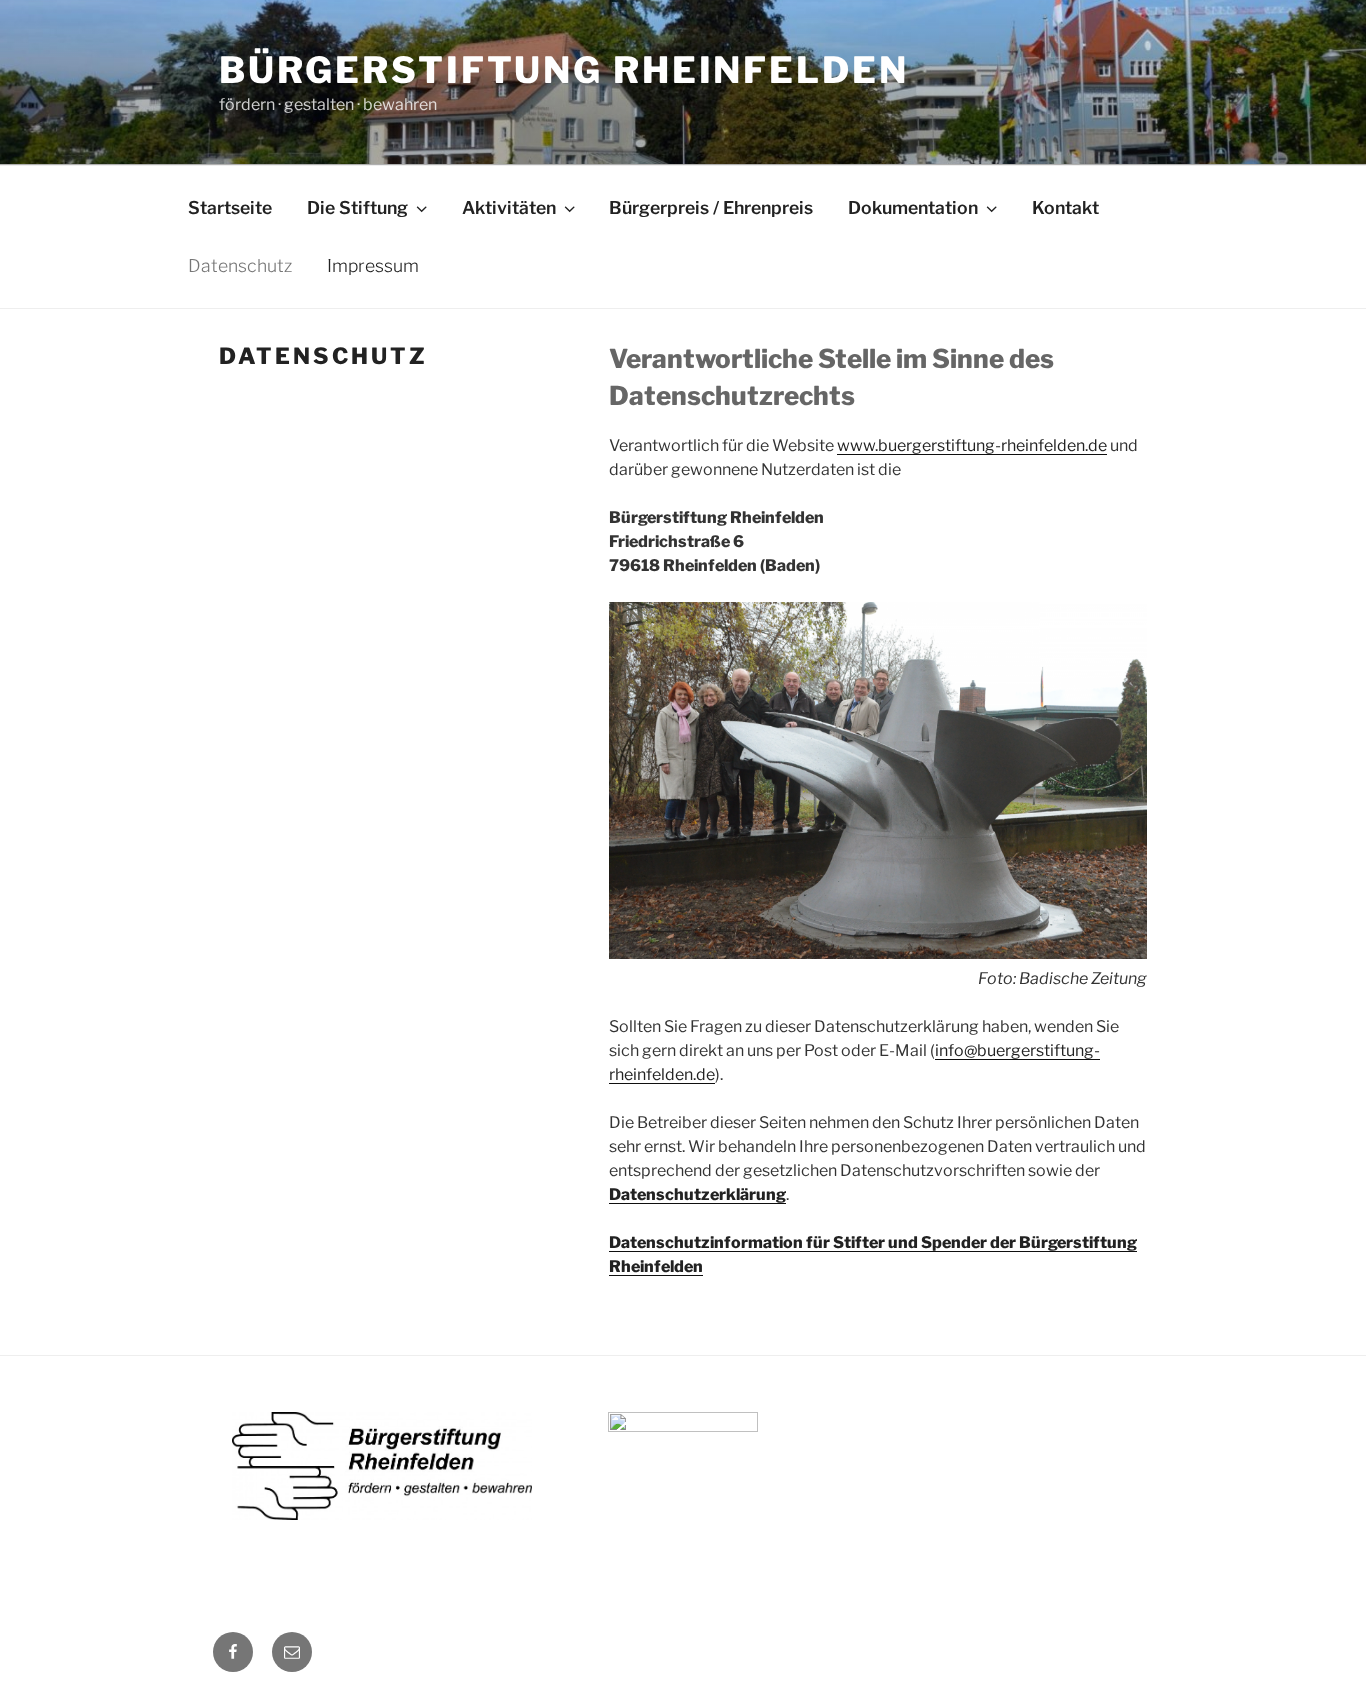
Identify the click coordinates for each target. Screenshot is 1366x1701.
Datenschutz (240, 265)
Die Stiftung (357, 207)
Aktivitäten (509, 207)
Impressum (373, 265)
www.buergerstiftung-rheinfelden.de (972, 445)
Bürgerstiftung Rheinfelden (564, 70)
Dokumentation (913, 207)
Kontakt (1065, 207)
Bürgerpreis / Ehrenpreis (711, 207)
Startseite (230, 207)
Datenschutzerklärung (697, 1194)
